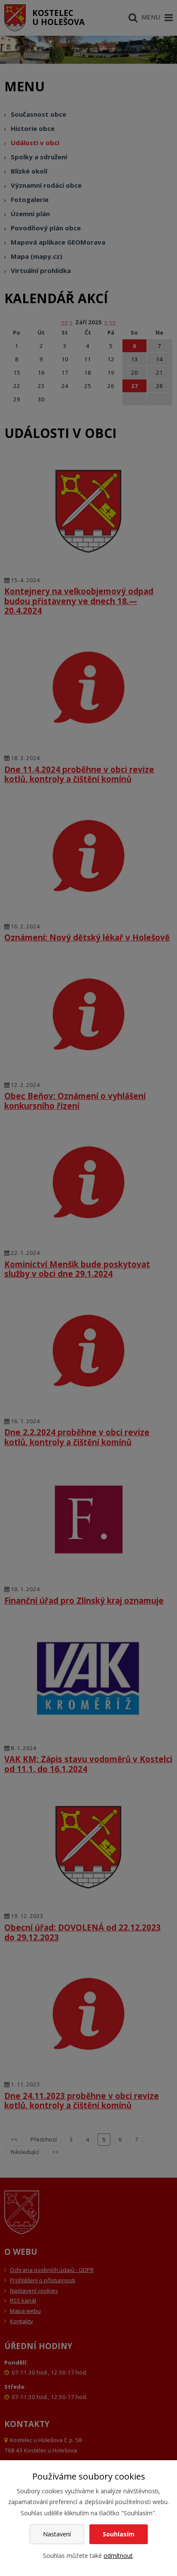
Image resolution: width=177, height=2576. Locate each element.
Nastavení (57, 2534)
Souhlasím (119, 2534)
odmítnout (118, 2556)
